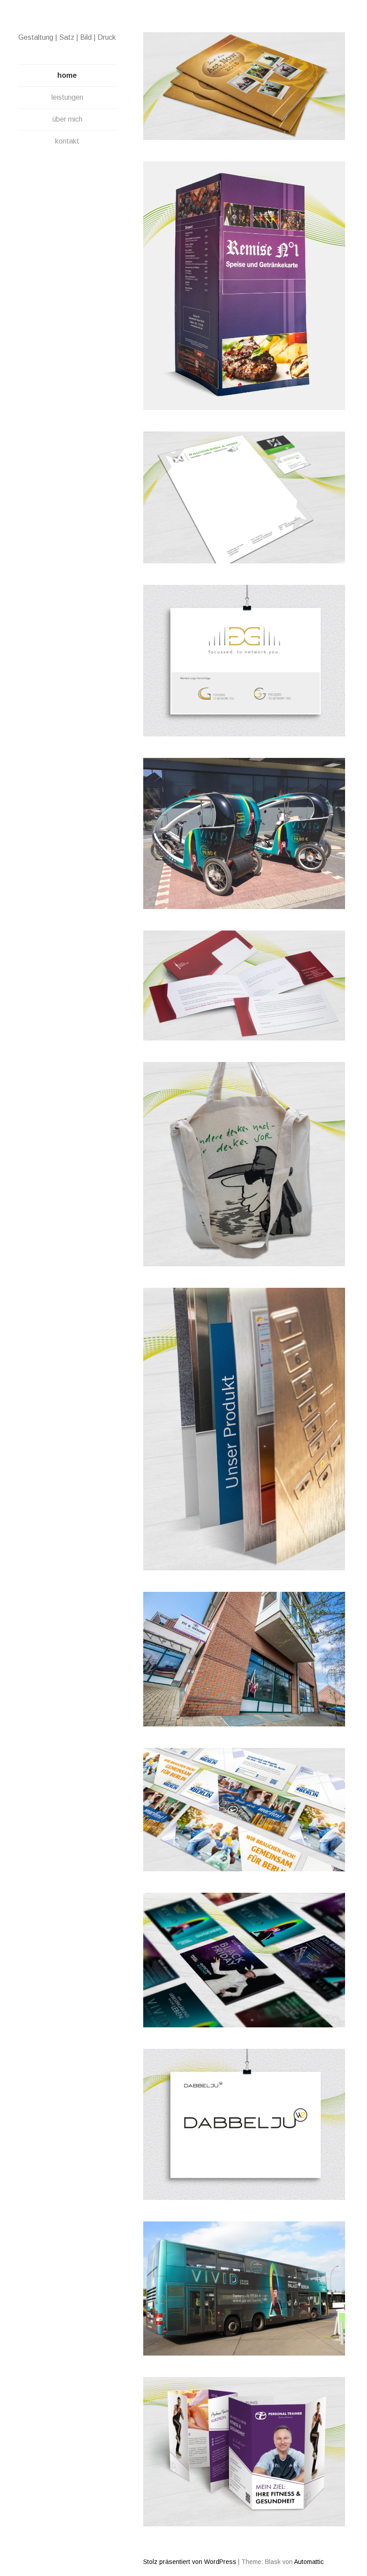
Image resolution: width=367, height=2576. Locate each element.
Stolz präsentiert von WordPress (190, 2562)
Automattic (309, 2562)
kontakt (67, 141)
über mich (67, 119)
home (67, 75)
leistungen (67, 97)
